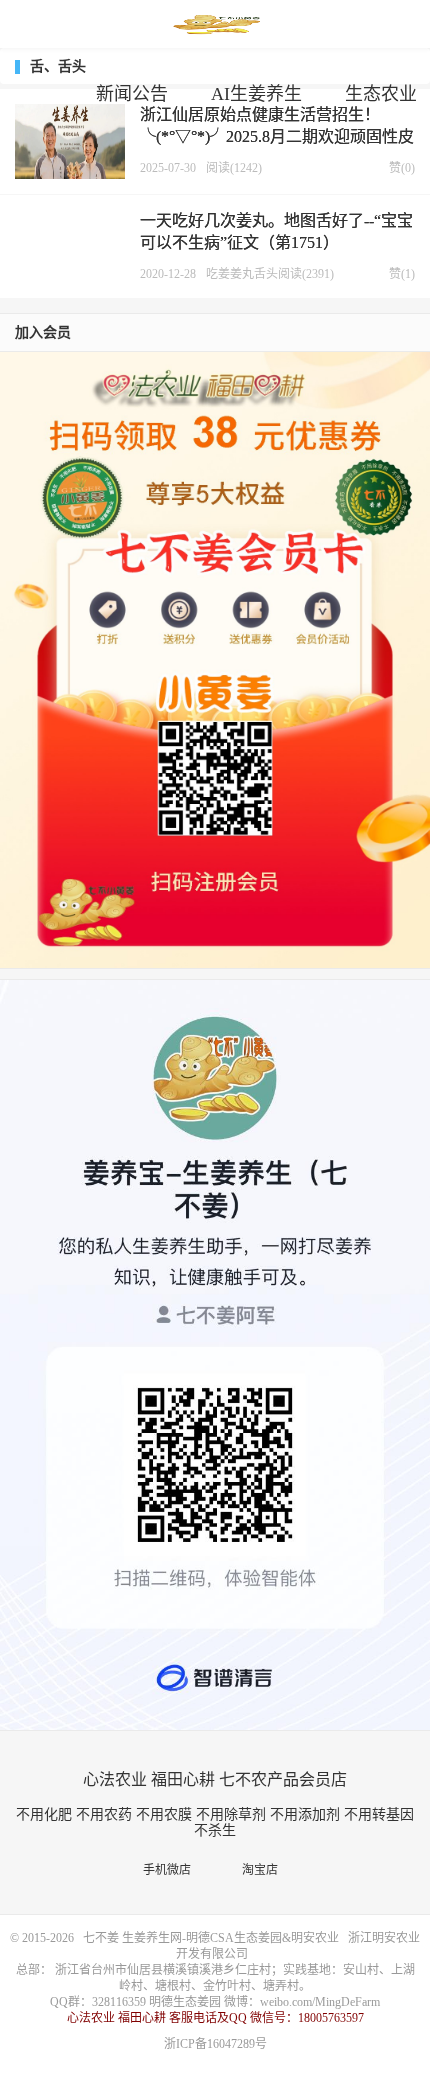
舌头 (266, 274)
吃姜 (218, 274)
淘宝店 (264, 1870)
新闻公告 (132, 94)
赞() (397, 168)
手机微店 (171, 1870)
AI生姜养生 (256, 94)
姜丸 (242, 274)
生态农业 (381, 94)
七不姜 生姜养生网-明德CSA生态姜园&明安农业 (215, 25)
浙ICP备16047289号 (215, 2044)
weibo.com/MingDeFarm (320, 2002)
